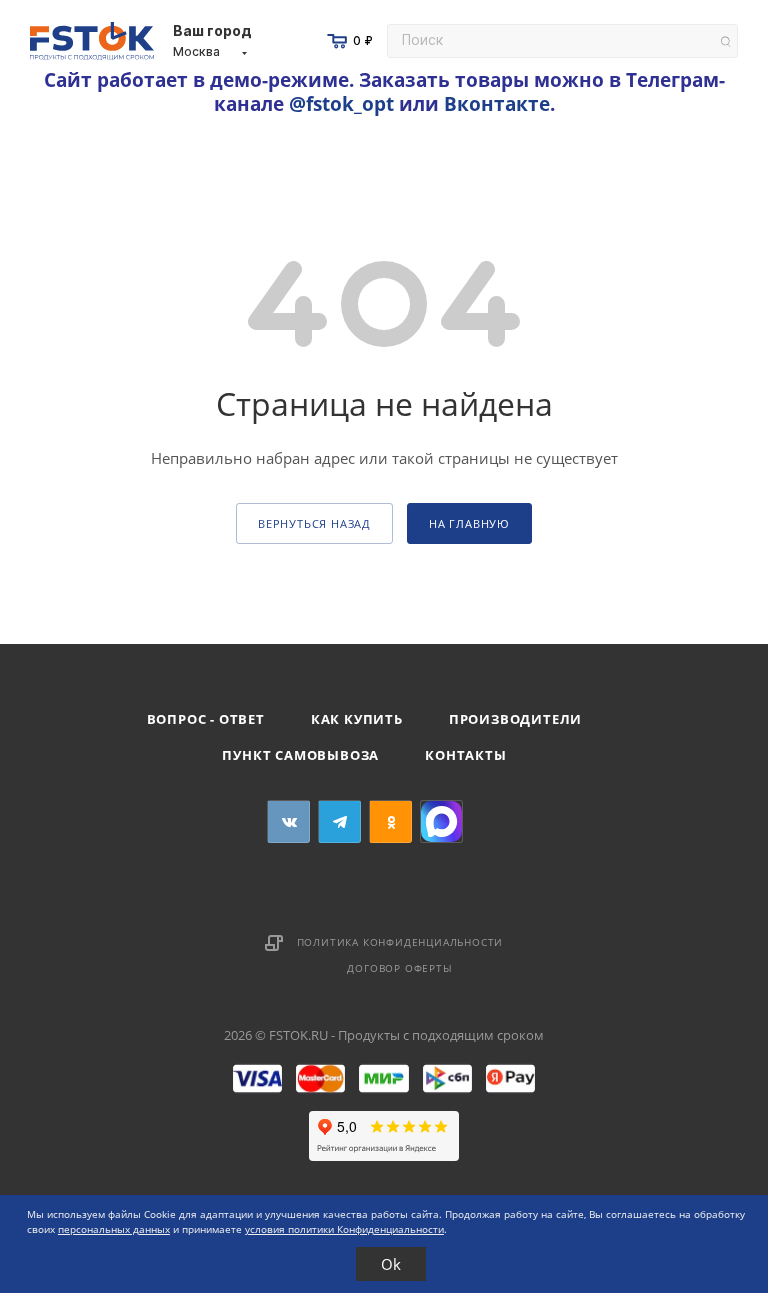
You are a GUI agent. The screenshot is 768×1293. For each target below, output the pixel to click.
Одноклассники (390, 821)
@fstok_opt (341, 103)
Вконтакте (497, 103)
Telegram (339, 821)
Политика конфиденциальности (400, 942)
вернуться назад (314, 523)
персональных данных (114, 1229)
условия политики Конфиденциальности (344, 1229)
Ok (391, 1264)
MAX (441, 821)
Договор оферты (399, 968)
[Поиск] (725, 41)
